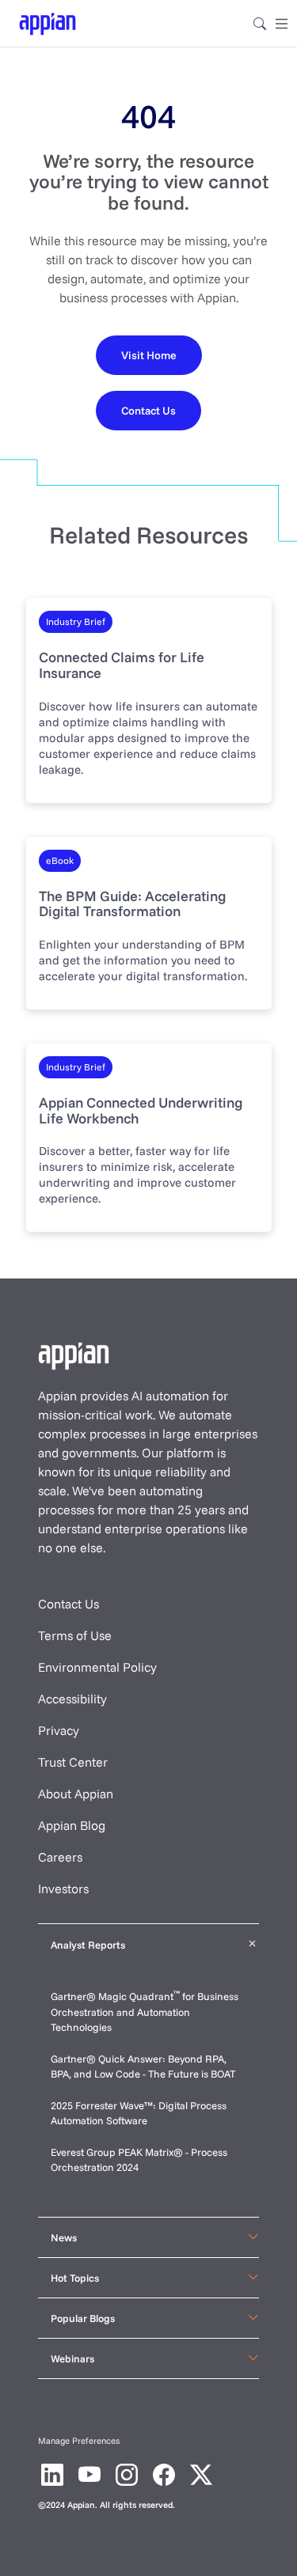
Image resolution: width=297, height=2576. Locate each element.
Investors (63, 1888)
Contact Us (69, 1604)
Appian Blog (72, 1825)
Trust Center (73, 1762)
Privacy (59, 1730)
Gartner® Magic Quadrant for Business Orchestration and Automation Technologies (145, 2012)
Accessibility (72, 1699)
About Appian (76, 1794)
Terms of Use (75, 1635)
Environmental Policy (97, 1667)
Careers (60, 1857)
